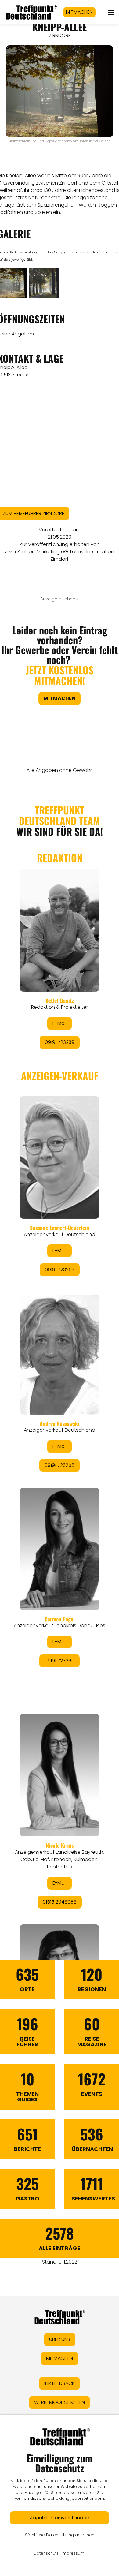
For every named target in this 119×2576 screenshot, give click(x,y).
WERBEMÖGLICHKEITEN (60, 2402)
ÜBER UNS (60, 2339)
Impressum (73, 2553)
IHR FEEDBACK (60, 2383)
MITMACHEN (79, 12)
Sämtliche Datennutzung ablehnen (60, 2535)
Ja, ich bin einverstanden (60, 2518)
